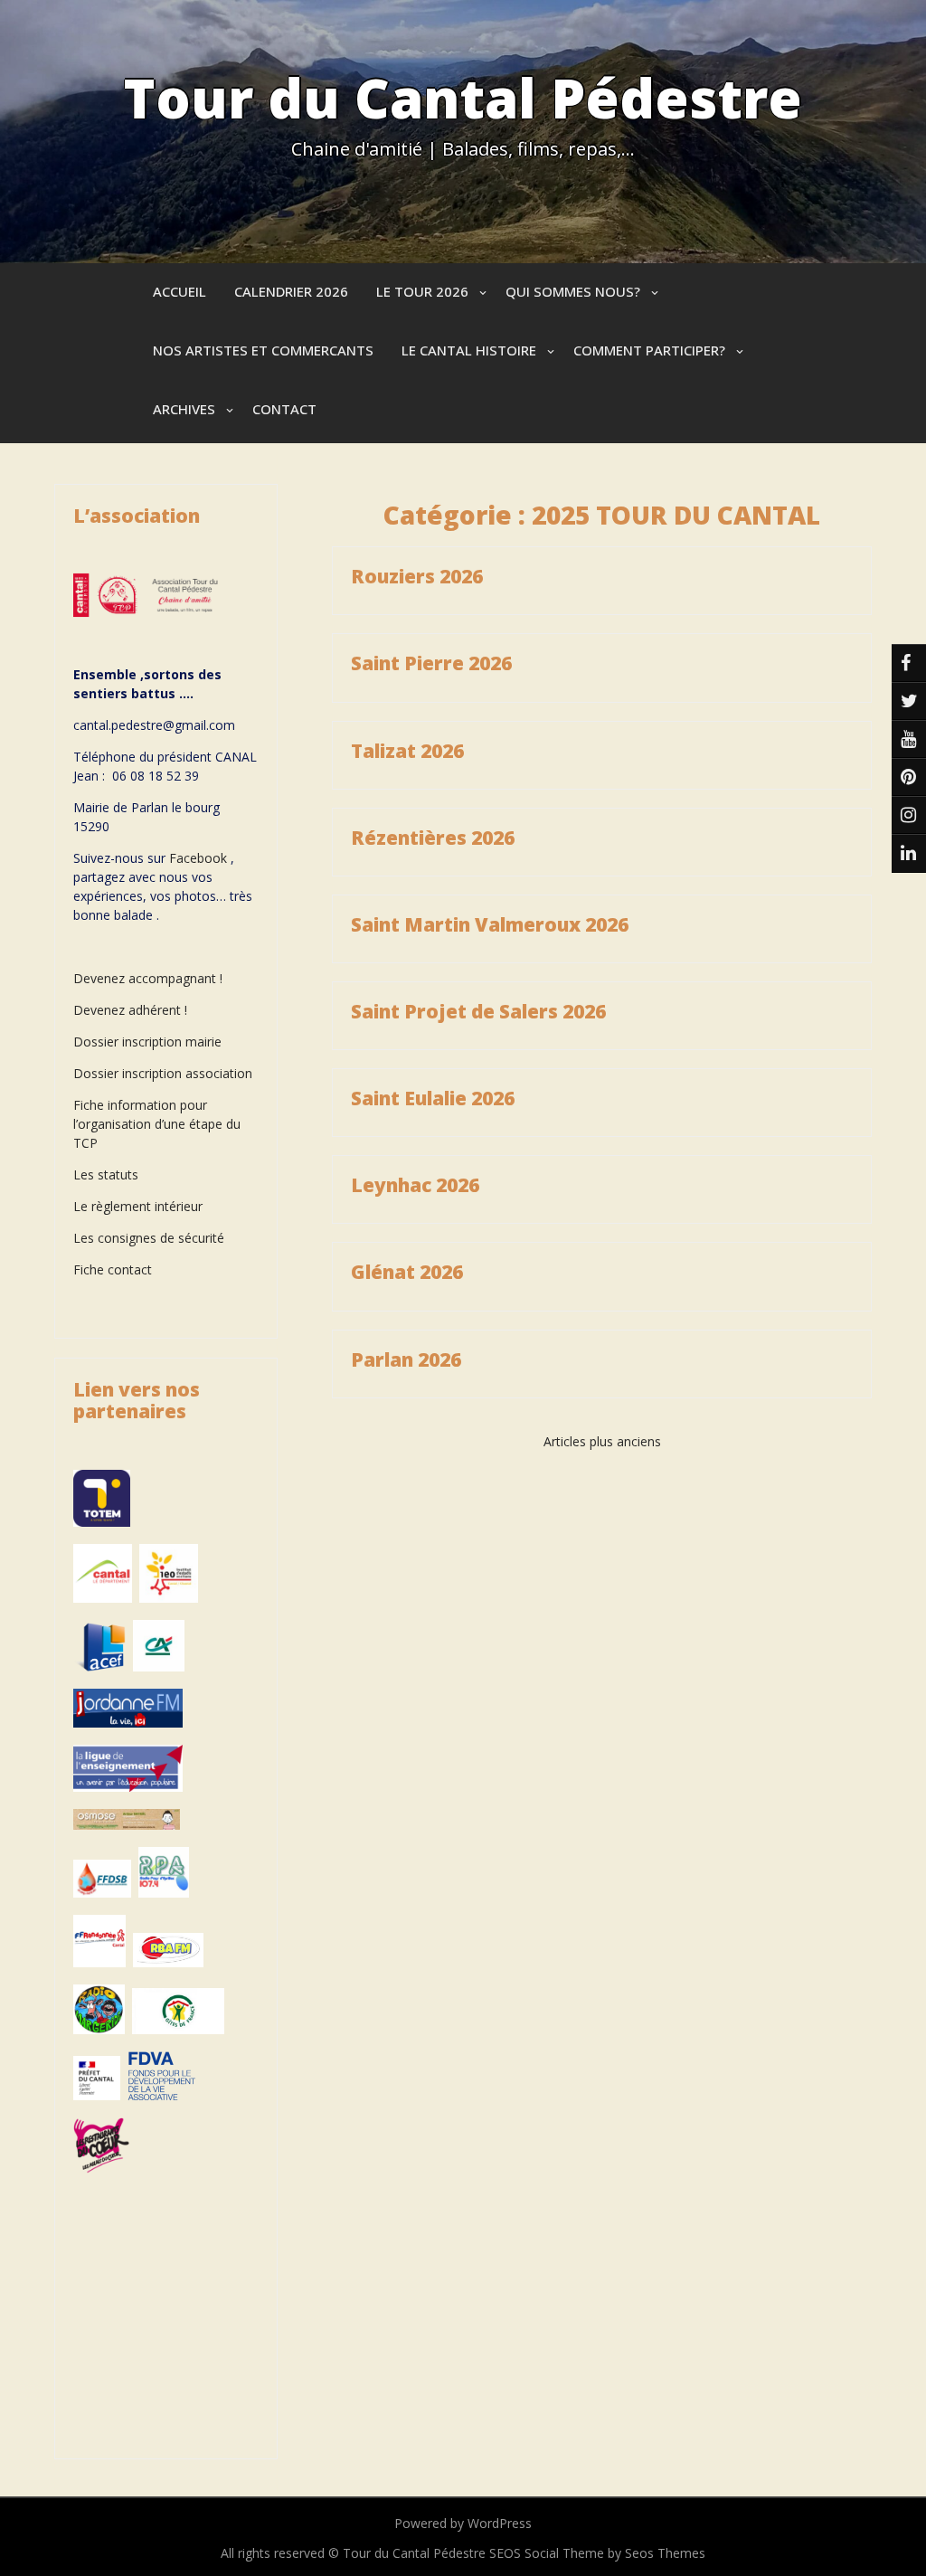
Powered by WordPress (463, 2523)
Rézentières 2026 (433, 838)
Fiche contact (113, 1269)
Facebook (198, 858)
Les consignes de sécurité (149, 1238)
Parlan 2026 (406, 1359)
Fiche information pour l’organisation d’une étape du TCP (157, 1124)
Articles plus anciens (602, 1441)
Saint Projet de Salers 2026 (478, 1011)
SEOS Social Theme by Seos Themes (597, 2553)
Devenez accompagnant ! (150, 978)
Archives (184, 409)
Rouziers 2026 (417, 576)
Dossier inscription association (163, 1073)
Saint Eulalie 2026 (433, 1098)
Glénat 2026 (407, 1272)
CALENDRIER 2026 (291, 291)
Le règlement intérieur (138, 1206)
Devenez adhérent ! (130, 1010)
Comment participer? (649, 350)
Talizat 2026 (407, 751)
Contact (284, 409)
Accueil (180, 291)
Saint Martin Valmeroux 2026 (490, 924)
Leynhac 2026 (415, 1185)
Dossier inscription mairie (147, 1042)
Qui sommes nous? (573, 291)
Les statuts (106, 1174)
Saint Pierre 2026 (431, 663)
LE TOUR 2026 (422, 291)
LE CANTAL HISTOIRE (469, 350)
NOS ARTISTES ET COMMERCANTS (263, 350)
